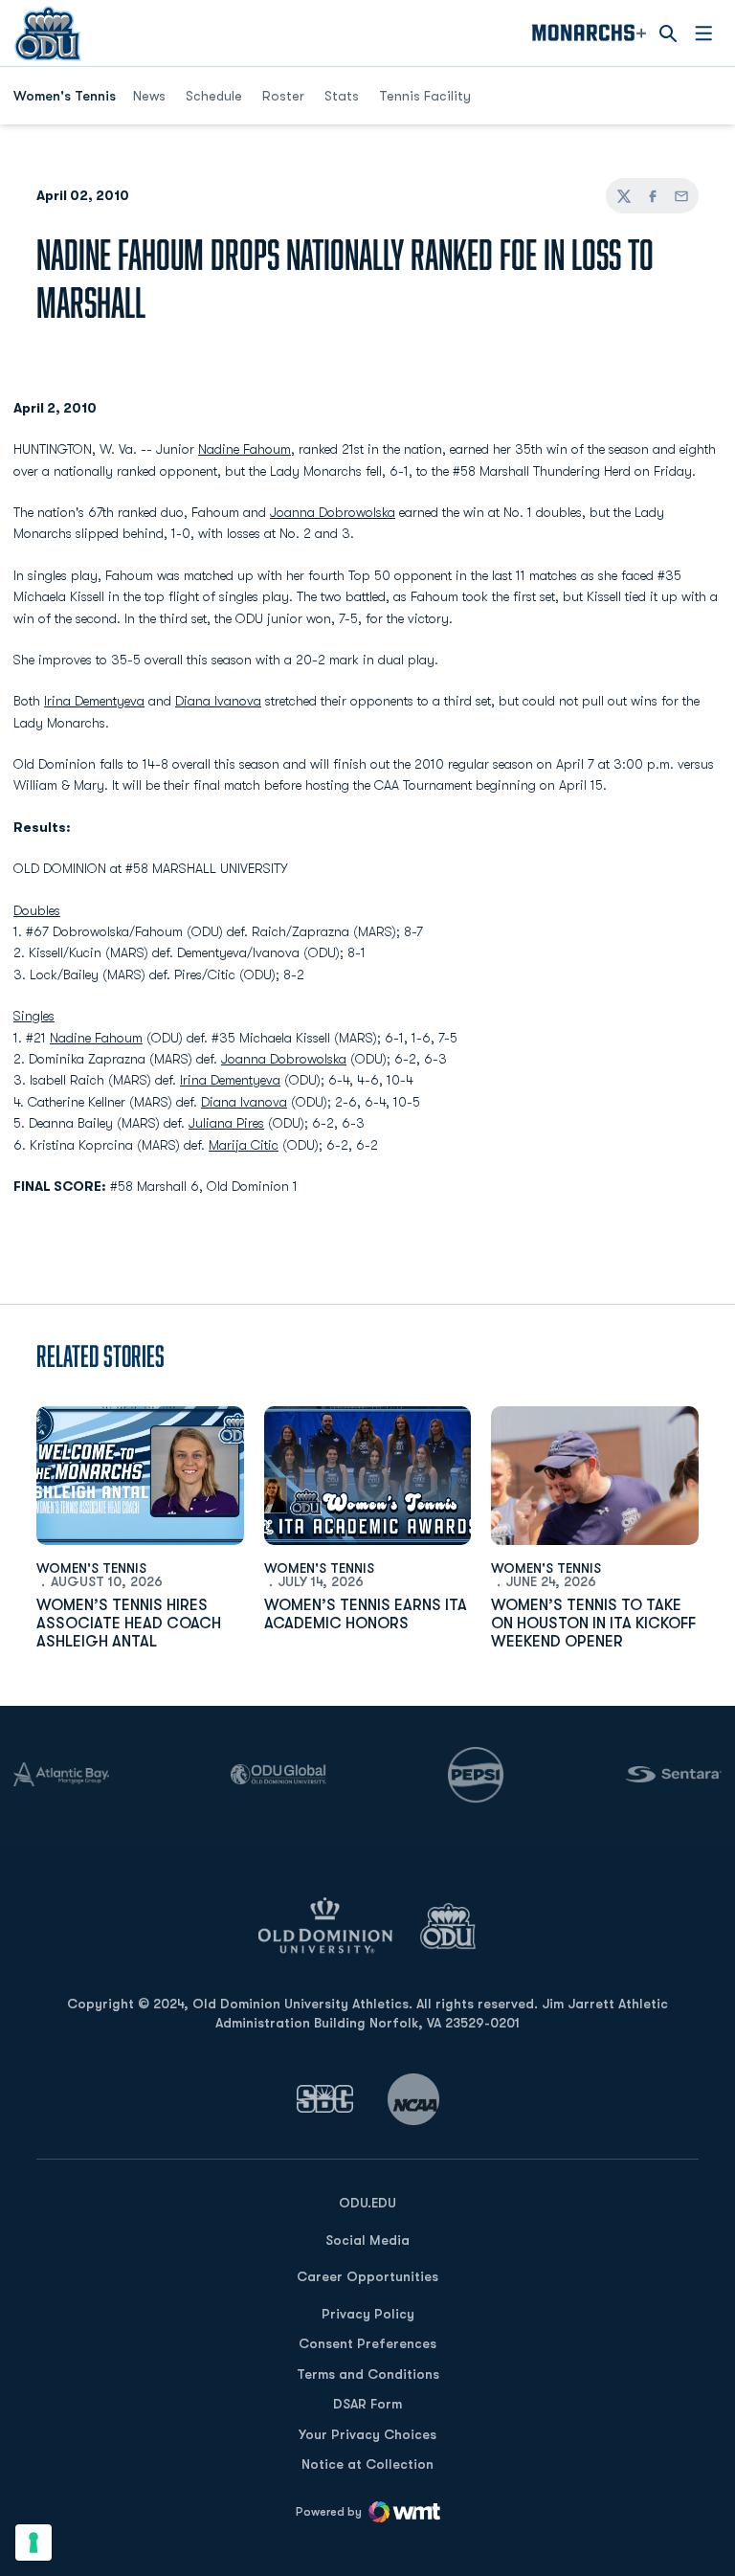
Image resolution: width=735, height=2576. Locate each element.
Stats (342, 96)
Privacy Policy (368, 2314)
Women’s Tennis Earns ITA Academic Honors (366, 1614)
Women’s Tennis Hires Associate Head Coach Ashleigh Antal (129, 1624)
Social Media (367, 2240)
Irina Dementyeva (94, 701)
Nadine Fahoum (245, 449)
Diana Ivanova (218, 701)
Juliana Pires (226, 1123)
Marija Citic (244, 1145)
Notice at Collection (367, 2464)
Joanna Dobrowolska (333, 512)
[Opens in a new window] (325, 2099)
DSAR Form (367, 2404)
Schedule (214, 96)
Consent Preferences (367, 2343)
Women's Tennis (91, 1568)
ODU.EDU (367, 2202)
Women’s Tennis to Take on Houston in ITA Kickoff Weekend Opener (593, 1624)
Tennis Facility (425, 96)
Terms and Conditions (368, 2374)
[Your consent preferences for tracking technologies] (33, 2542)
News (149, 96)
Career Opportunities (367, 2276)
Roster (283, 96)
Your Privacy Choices (367, 2434)
